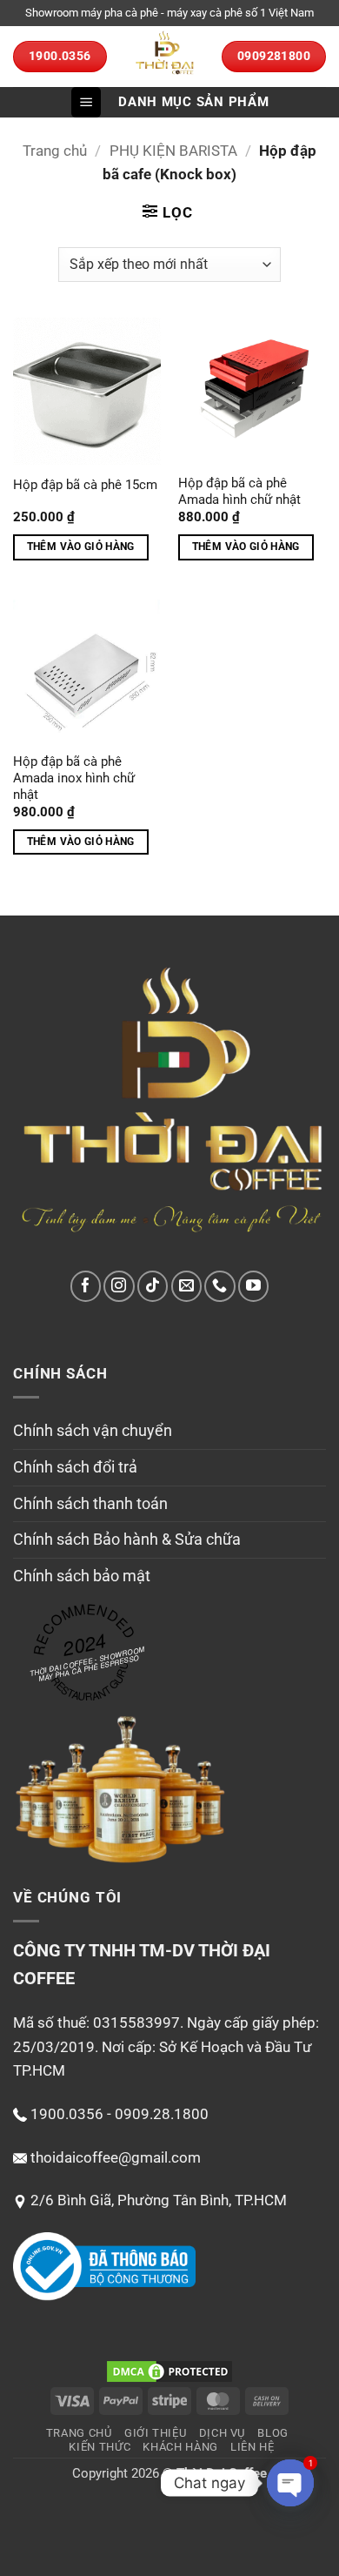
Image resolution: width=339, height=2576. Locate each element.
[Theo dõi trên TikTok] (153, 1286)
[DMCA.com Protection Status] (169, 2371)
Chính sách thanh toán (90, 1503)
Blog (273, 2433)
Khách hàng (180, 2447)
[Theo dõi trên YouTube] (253, 1286)
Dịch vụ (223, 2433)
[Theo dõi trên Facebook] (86, 1286)
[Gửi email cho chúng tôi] (186, 1286)
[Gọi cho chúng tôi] (219, 1286)
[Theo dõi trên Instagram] (119, 1286)
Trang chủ (55, 151)
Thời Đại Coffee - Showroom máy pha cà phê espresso (87, 1664)
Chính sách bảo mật (82, 1576)
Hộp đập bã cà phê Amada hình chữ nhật (239, 492)
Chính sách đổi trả (75, 1467)
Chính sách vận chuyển (93, 1430)
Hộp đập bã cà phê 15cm (85, 485)
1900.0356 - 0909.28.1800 (120, 2114)
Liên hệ (253, 2447)
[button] (86, 102)
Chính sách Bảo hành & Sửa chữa (127, 1539)
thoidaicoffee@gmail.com (116, 2157)
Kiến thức (100, 2447)
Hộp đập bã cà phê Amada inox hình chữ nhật (74, 778)
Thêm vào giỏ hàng (81, 547)
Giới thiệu (156, 2433)
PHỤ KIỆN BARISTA (173, 151)
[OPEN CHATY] (290, 2483)
